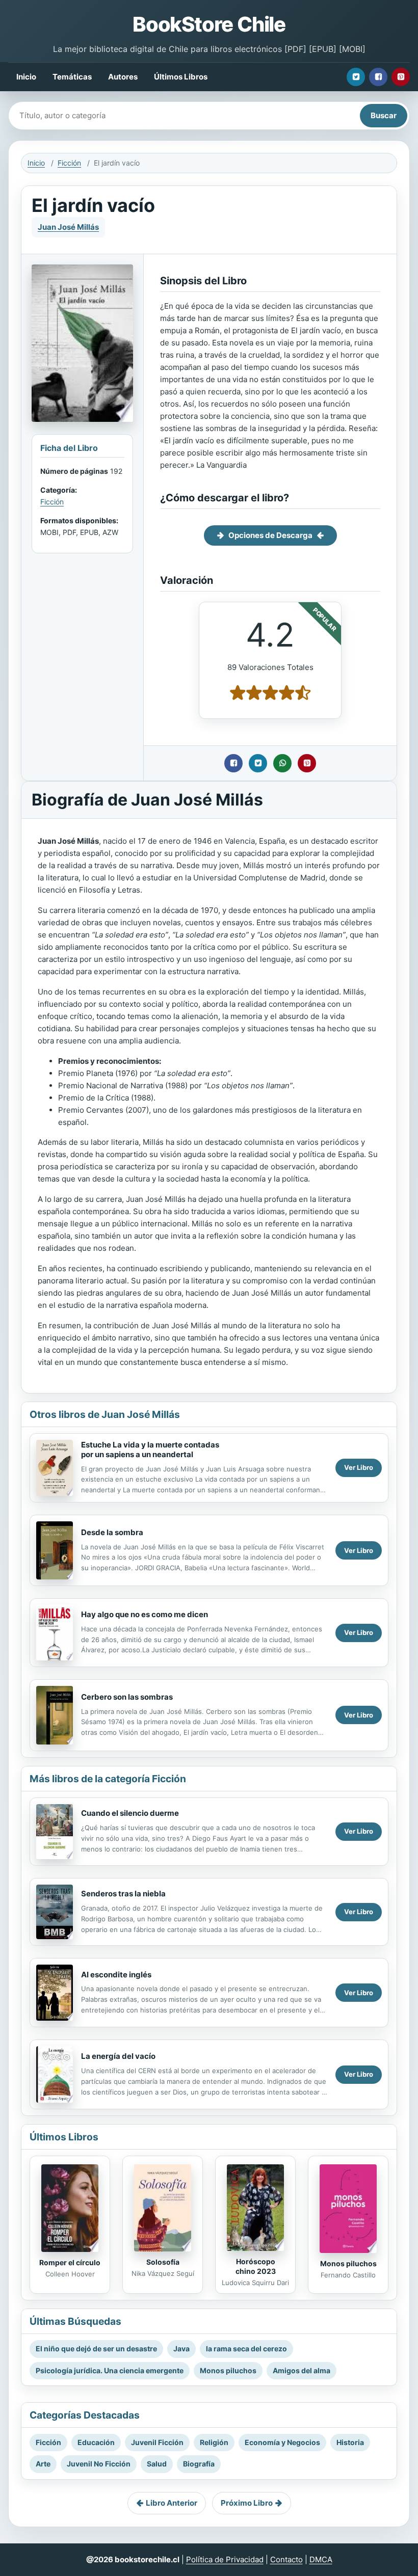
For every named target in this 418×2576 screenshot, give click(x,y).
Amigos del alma (302, 2370)
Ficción (69, 163)
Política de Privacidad (225, 2559)
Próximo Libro (247, 2503)
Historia (350, 2442)
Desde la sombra (112, 1532)
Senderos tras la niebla (123, 1894)
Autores (123, 77)
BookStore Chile (209, 24)
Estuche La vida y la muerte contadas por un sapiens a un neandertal (150, 1450)
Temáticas (72, 77)
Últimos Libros (181, 77)
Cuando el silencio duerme (130, 1813)
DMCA (321, 2559)
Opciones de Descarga (270, 535)
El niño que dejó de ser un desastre (96, 2349)
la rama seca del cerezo (246, 2349)
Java (181, 2349)
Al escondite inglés (116, 1975)
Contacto (286, 2559)
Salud (157, 2464)
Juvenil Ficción (157, 2442)
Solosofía (163, 2262)
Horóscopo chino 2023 (256, 2266)
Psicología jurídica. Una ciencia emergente (110, 2370)
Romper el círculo (70, 2262)
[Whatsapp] (282, 763)
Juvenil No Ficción (99, 2464)
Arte (43, 2464)
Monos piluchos (348, 2263)
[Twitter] (356, 77)
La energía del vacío (118, 2056)
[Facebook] (378, 77)
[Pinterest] (401, 77)
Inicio (26, 77)
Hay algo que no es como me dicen (145, 1614)
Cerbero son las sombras (127, 1697)
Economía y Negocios (282, 2442)
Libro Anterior (172, 2503)
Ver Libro (359, 1467)
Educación (96, 2442)
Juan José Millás (68, 227)
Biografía (199, 2464)
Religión (214, 2442)
